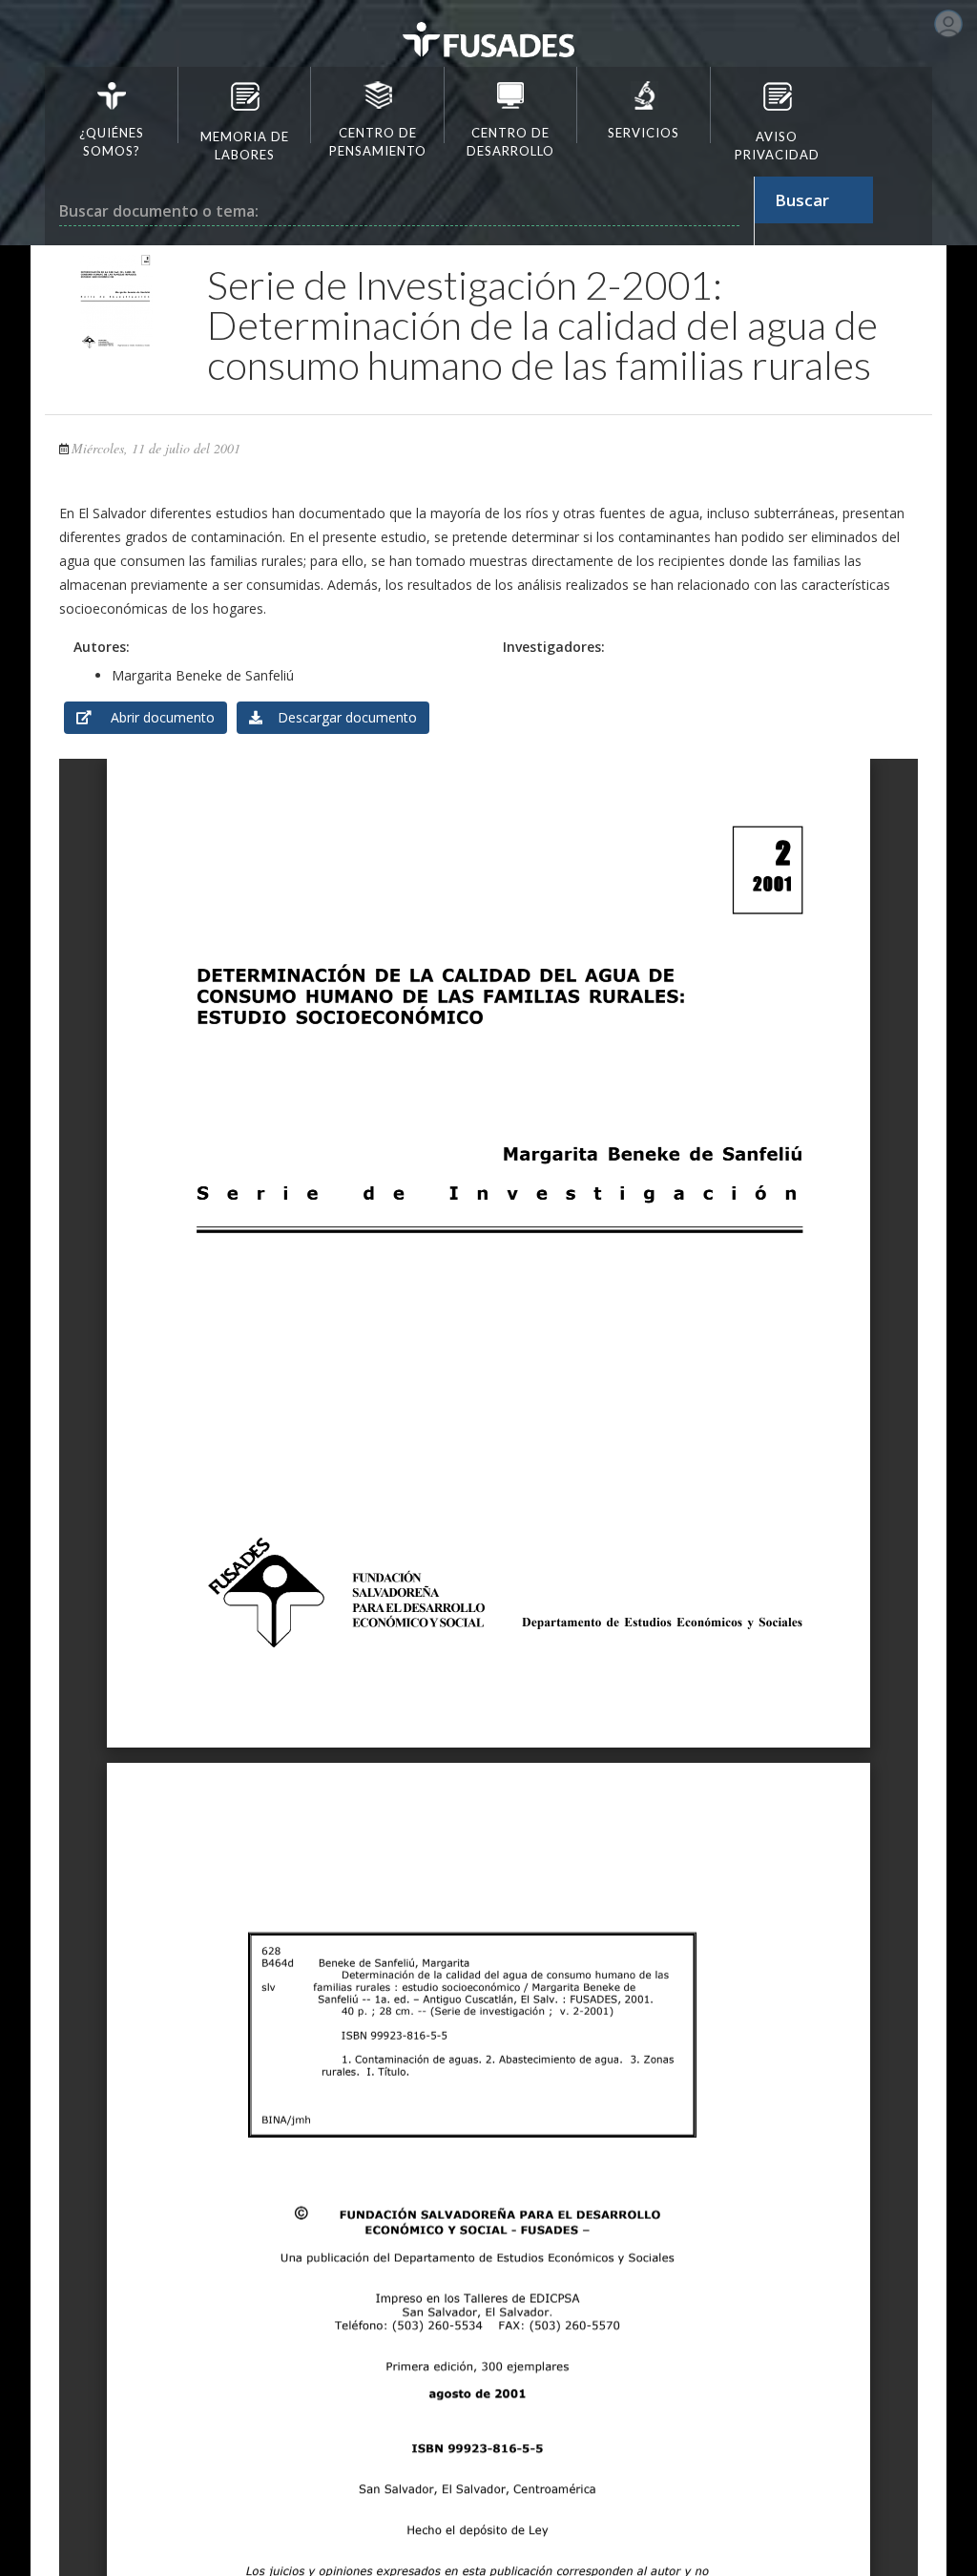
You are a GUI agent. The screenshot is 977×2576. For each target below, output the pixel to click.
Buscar (802, 200)
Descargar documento (340, 717)
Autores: (102, 647)
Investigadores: (554, 647)
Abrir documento (153, 717)
